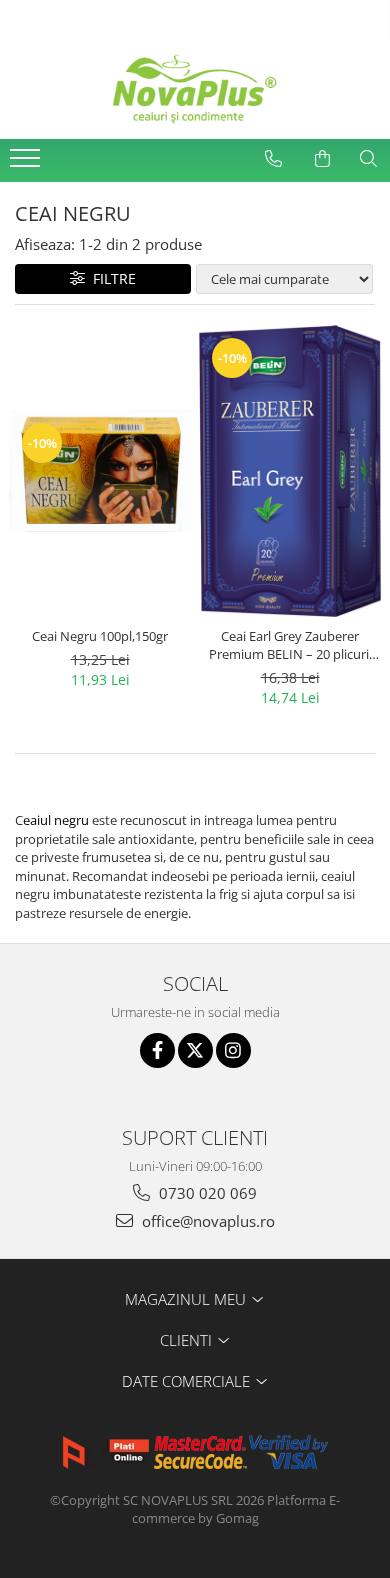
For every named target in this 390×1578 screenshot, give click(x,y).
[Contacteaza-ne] (273, 159)
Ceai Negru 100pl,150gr (100, 636)
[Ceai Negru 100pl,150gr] (100, 470)
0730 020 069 (206, 1193)
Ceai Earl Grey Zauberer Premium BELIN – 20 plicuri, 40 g (290, 645)
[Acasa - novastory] (195, 89)
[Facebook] (157, 1050)
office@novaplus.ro (206, 1221)
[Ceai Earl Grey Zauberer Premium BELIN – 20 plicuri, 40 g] (290, 471)
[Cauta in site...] (368, 159)
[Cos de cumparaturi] (322, 159)
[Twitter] (195, 1050)
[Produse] (27, 164)
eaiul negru (56, 820)
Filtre (110, 278)
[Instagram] (233, 1050)
